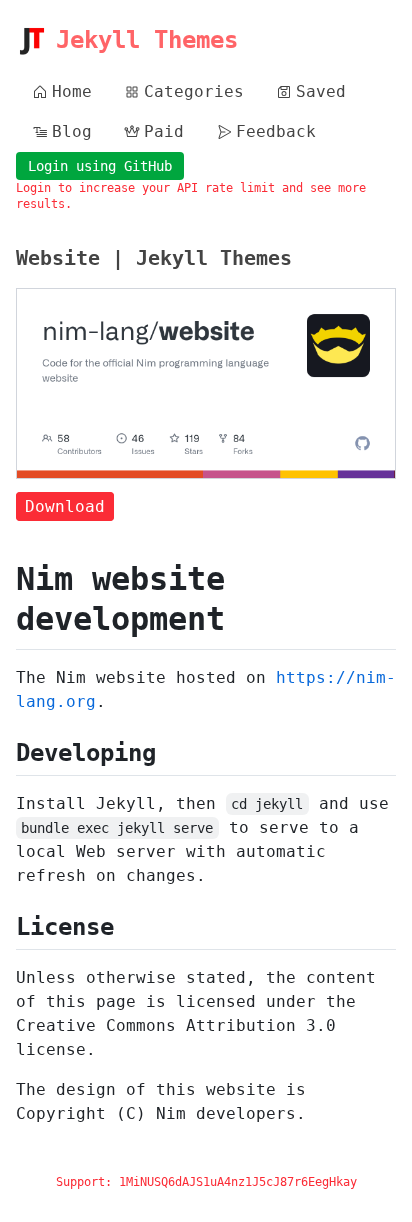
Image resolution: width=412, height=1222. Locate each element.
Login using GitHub (100, 166)
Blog (72, 131)
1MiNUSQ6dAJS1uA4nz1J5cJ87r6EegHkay (238, 1182)
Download (65, 506)
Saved (321, 91)
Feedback (276, 131)
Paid (164, 131)
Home (72, 91)
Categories (194, 91)
